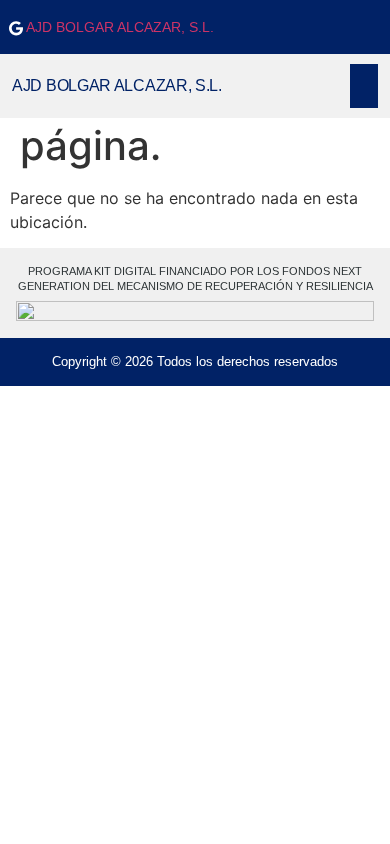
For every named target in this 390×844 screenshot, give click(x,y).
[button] (364, 86)
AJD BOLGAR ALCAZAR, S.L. (118, 27)
